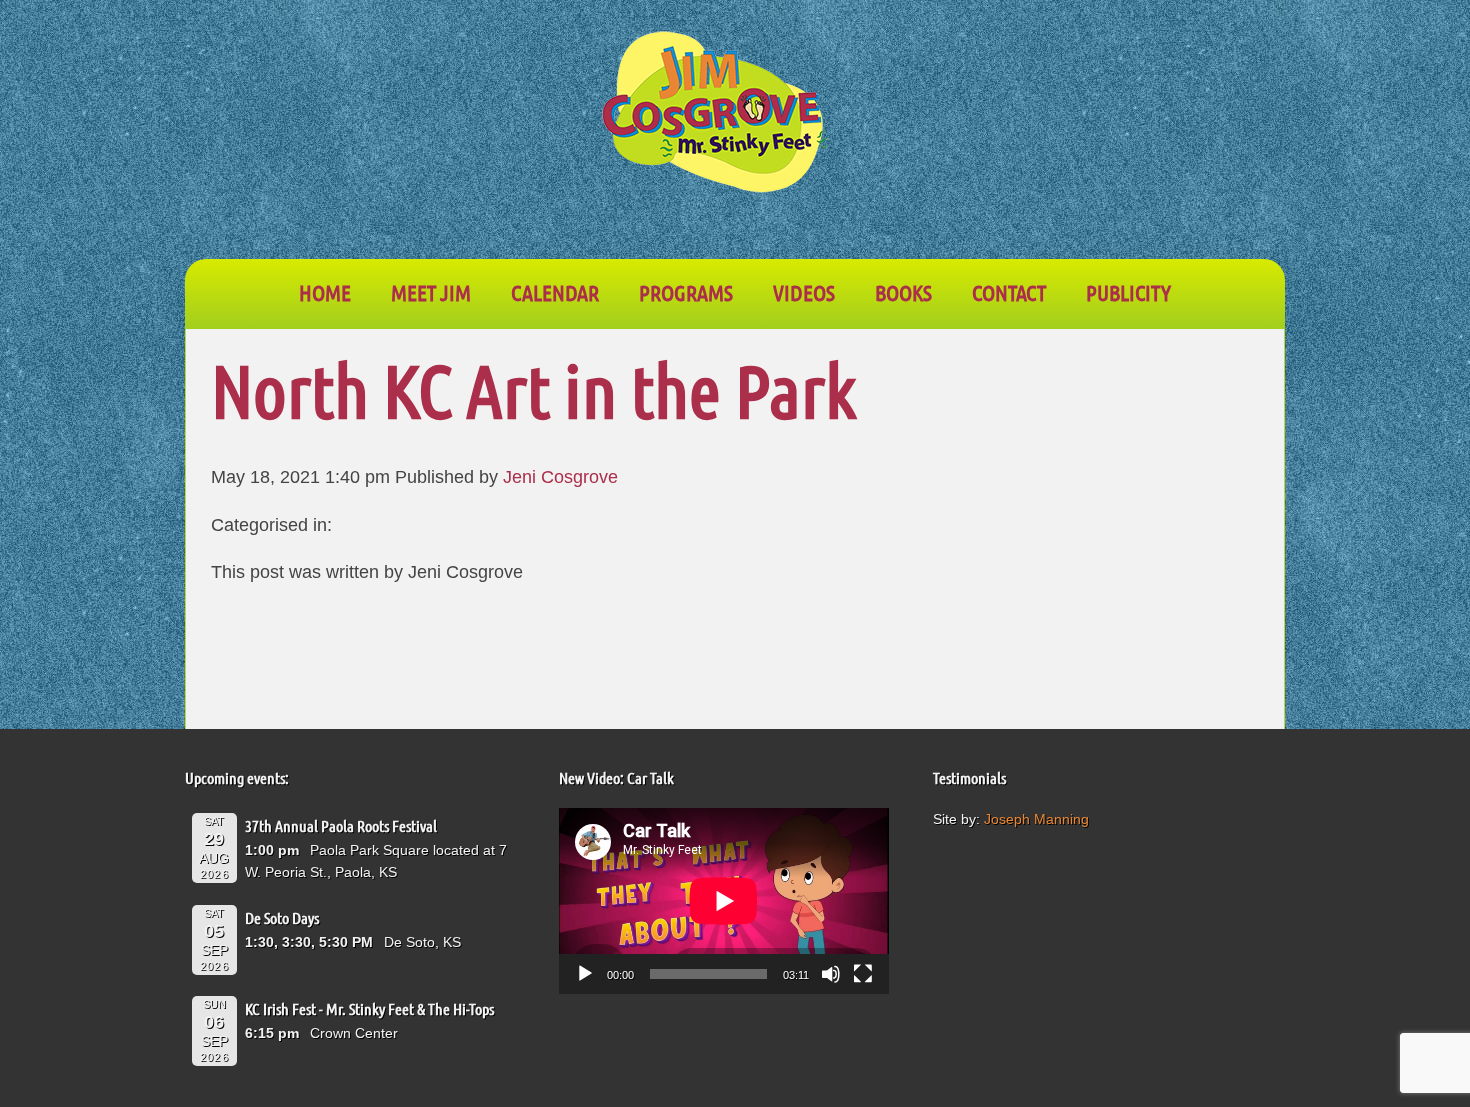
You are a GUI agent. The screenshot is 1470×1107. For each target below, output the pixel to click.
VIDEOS (804, 292)
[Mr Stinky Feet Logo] (715, 115)
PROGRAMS (686, 292)
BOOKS (903, 292)
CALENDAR (555, 292)
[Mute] (831, 974)
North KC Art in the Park (533, 389)
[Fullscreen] (863, 974)
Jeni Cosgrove (560, 477)
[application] (724, 901)
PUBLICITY (1128, 292)
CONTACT (1009, 292)
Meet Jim (431, 292)
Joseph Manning (1036, 819)
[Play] (585, 974)
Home (325, 292)
